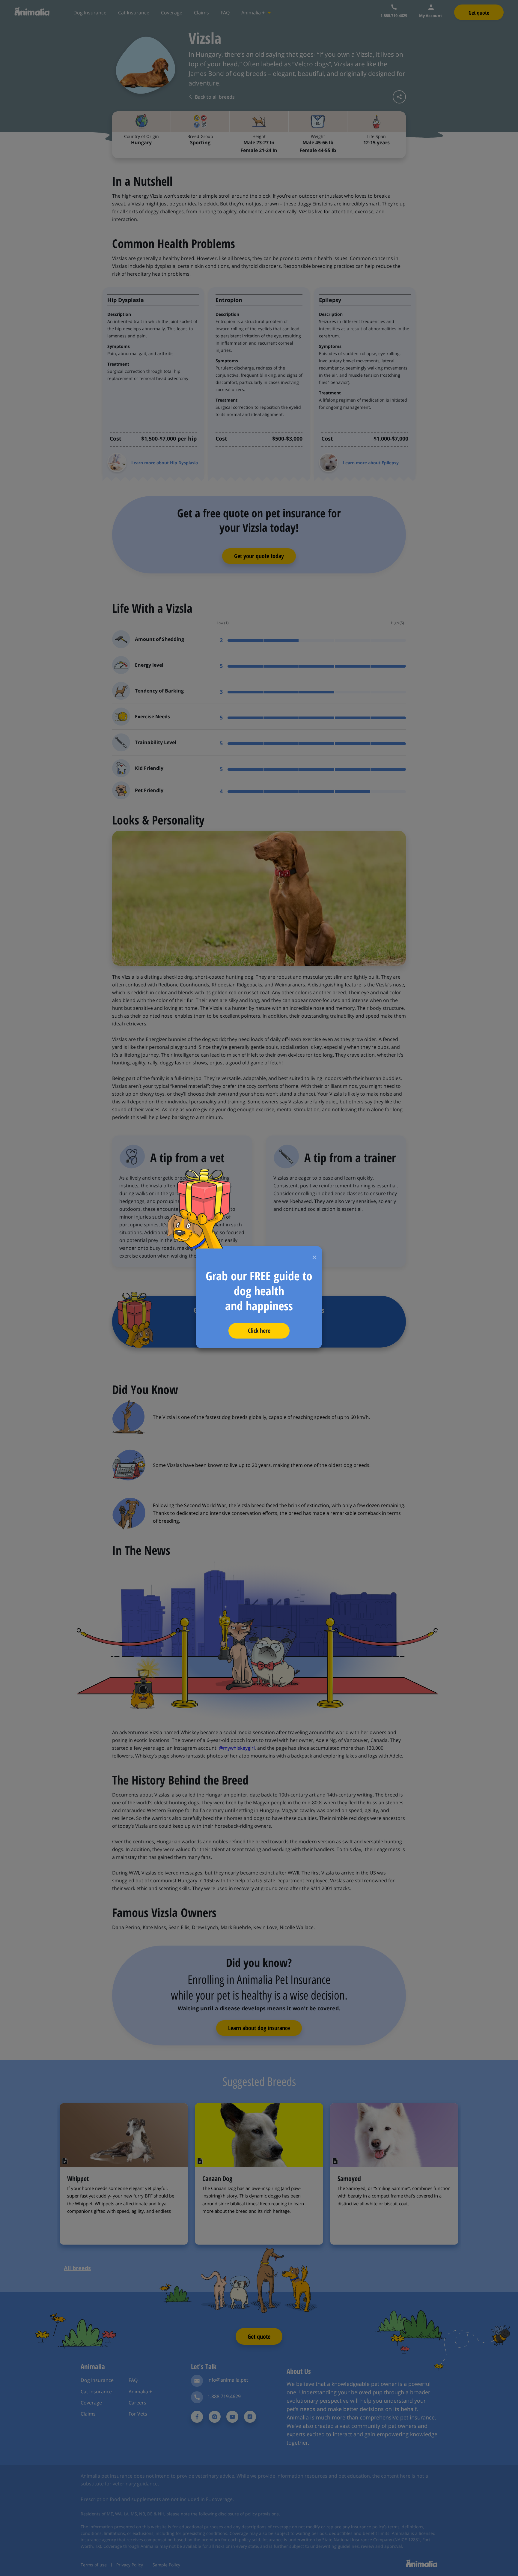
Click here (259, 1331)
